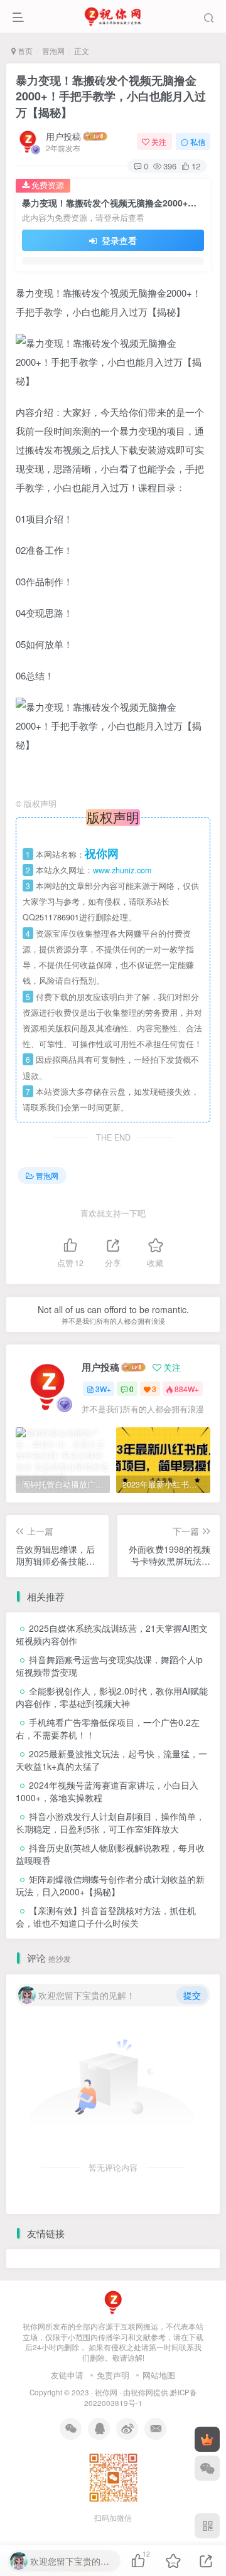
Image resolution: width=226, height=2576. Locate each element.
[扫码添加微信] (207, 2468)
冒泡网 (53, 51)
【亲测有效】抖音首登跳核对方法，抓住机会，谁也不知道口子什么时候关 (106, 1917)
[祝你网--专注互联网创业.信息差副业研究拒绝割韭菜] (113, 2301)
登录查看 (118, 240)
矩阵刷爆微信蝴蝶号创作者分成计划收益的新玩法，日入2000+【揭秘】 (110, 1885)
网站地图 (159, 2375)
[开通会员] (207, 2439)
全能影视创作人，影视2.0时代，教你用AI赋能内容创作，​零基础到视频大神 (112, 1697)
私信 (198, 141)
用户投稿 (63, 136)
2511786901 (57, 917)
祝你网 (106, 2392)
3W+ (103, 1389)
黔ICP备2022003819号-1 (141, 2398)
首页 (24, 51)
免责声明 (113, 2375)
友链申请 (67, 2375)
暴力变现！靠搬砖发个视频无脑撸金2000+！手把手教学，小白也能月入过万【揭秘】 (111, 96)
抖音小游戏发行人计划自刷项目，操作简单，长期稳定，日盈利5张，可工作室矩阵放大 (110, 1823)
